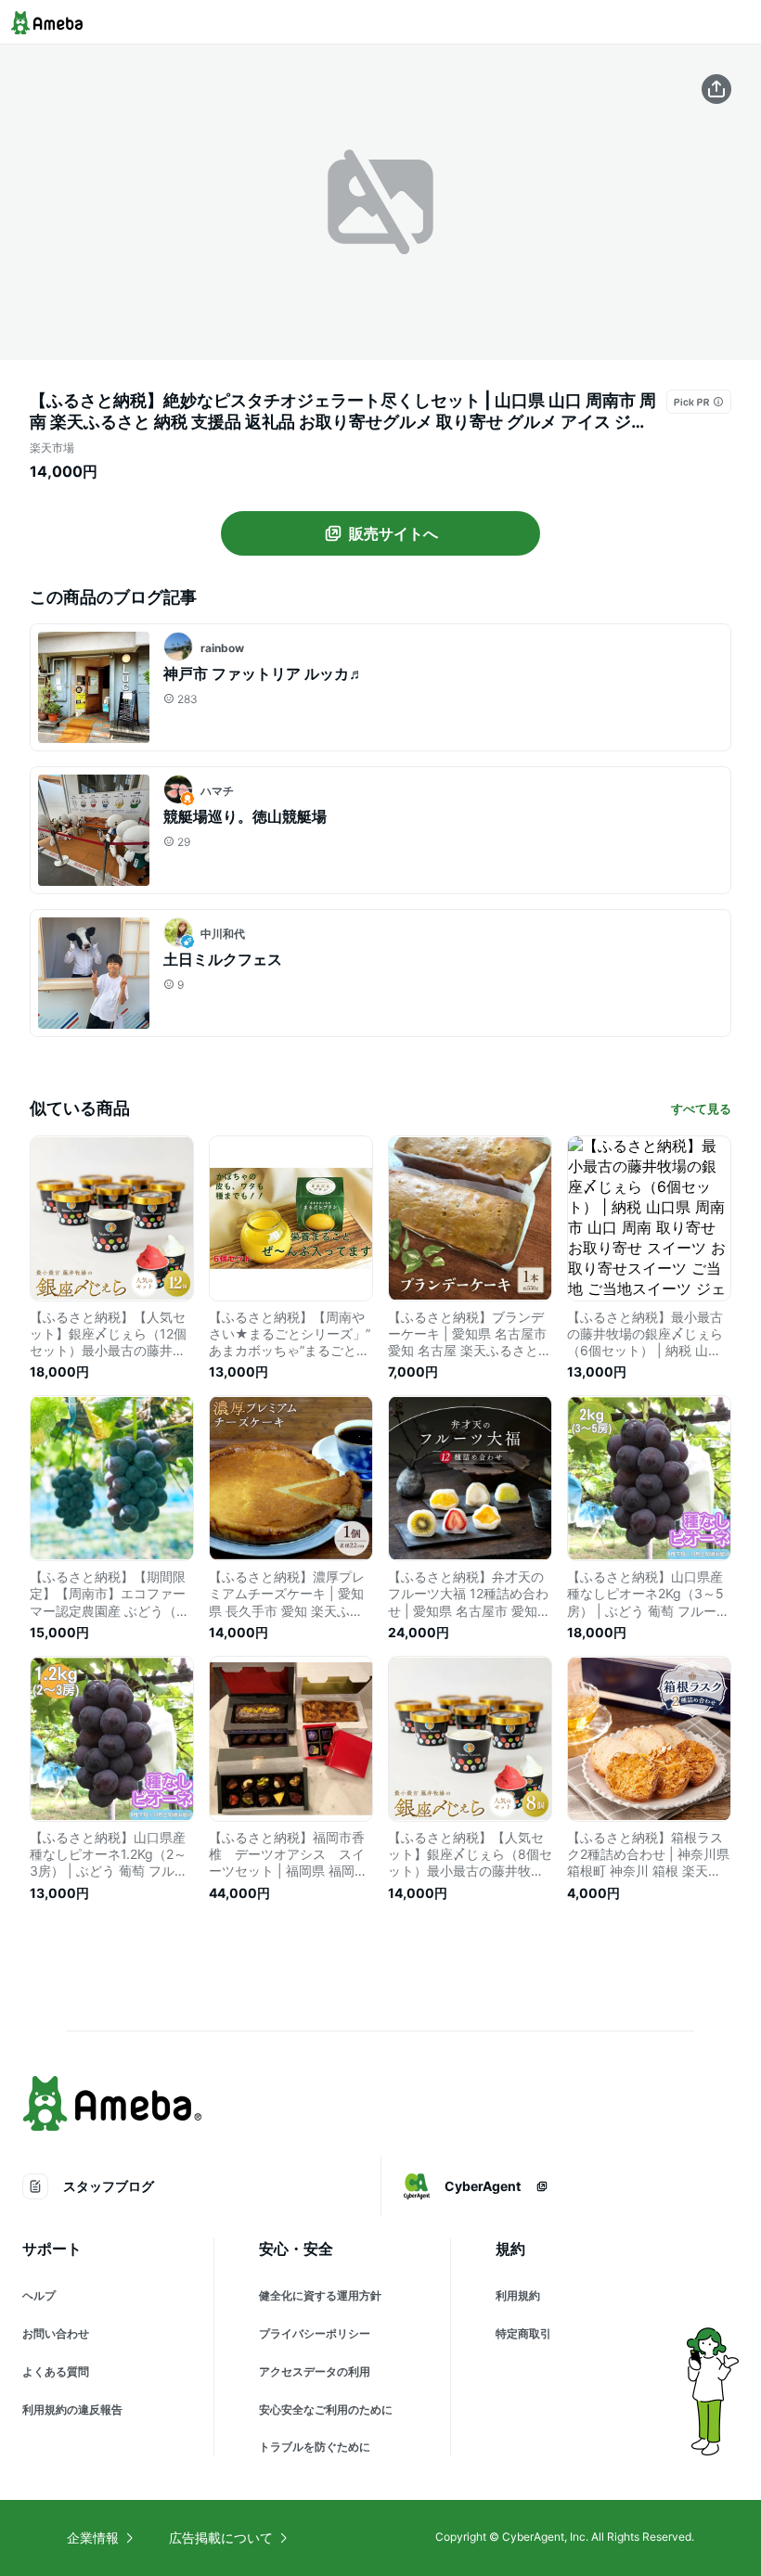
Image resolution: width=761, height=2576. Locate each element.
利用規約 (518, 2295)
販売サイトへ (393, 533)
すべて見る (701, 1109)
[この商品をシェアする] (716, 89)
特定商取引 (523, 2333)
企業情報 (93, 2538)
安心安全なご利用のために (326, 2409)
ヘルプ (39, 2295)
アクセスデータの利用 (315, 2371)
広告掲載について (221, 2538)
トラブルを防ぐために (315, 2447)
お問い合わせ (56, 2333)
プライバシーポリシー (315, 2333)
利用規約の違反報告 (72, 2409)
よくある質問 (56, 2371)
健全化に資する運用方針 (320, 2295)
